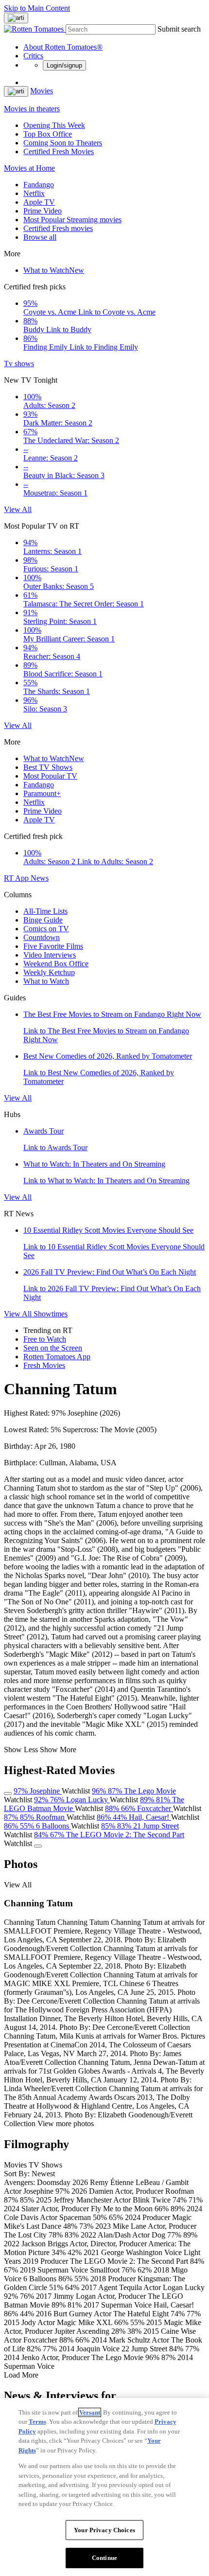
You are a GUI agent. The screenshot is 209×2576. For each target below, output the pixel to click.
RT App (17, 878)
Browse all (40, 237)
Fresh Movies (44, 1365)
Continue (104, 2558)
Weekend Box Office (56, 964)
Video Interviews (50, 955)
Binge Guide (43, 920)
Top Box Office (48, 134)
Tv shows (19, 364)
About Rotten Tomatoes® (63, 47)
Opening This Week (54, 125)
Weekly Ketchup (49, 972)
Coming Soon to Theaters (63, 143)
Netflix (34, 193)
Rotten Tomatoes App (57, 1357)
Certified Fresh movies (58, 228)
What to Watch (54, 270)
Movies (42, 91)
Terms (37, 2422)
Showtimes (51, 1314)
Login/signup (64, 65)
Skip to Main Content (37, 8)
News (40, 878)
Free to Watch (45, 1339)
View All (18, 509)
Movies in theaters (32, 109)
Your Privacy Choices (104, 2530)
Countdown (42, 937)
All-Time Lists (45, 911)
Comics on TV (46, 929)
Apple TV (39, 202)
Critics (33, 56)
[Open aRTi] (16, 18)
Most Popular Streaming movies (72, 220)
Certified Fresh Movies (59, 151)
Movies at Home (29, 168)
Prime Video (43, 211)
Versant (90, 2412)
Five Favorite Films (53, 946)
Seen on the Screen (53, 1348)
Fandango (39, 185)
